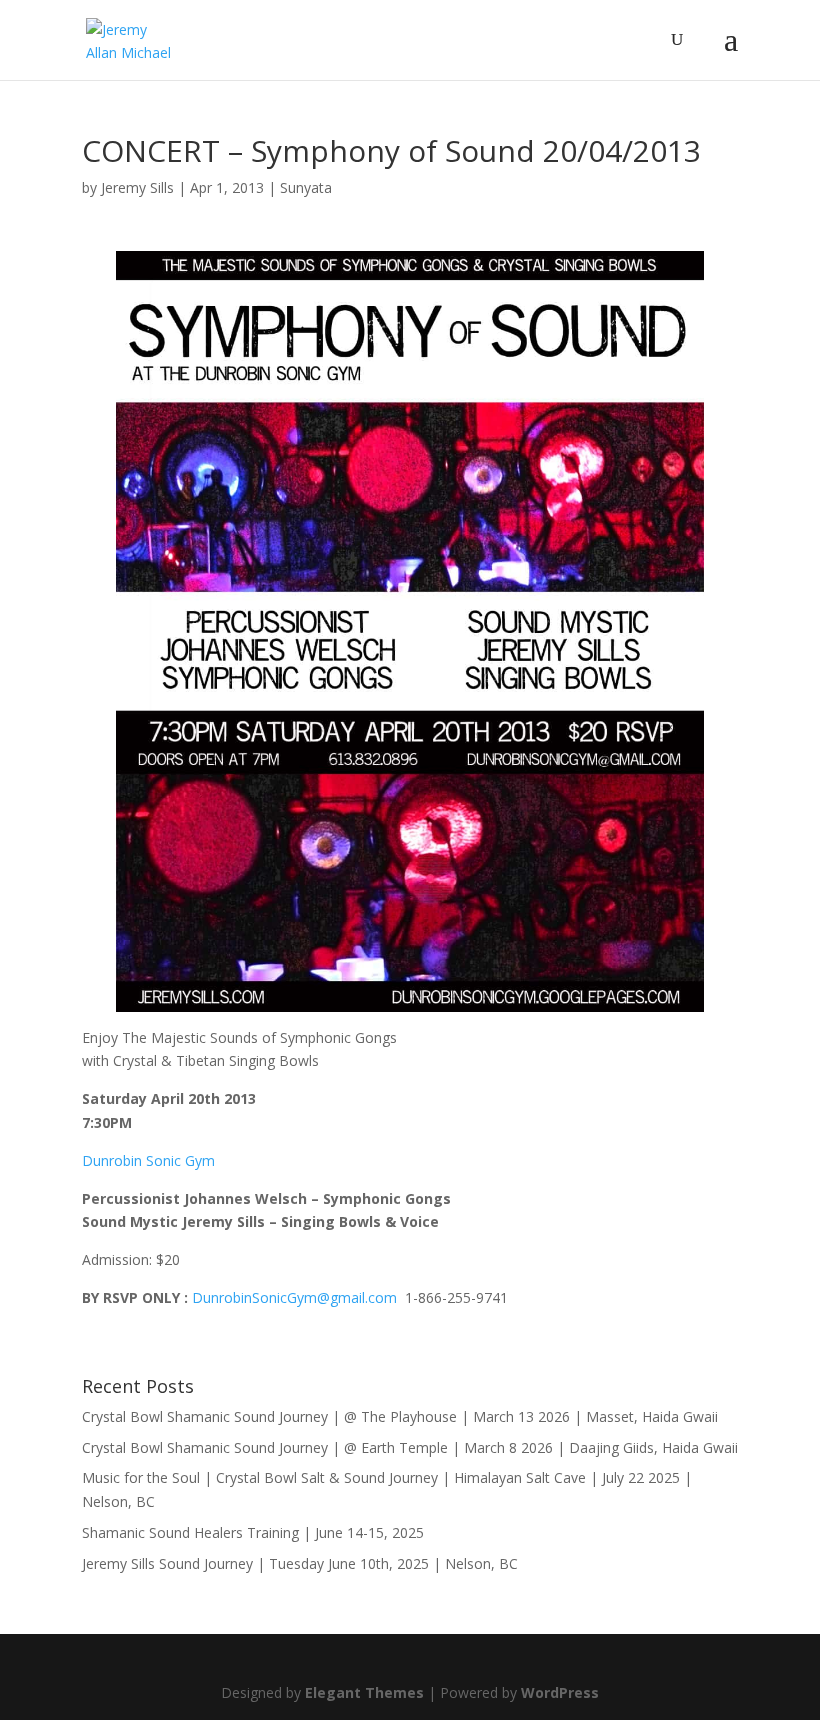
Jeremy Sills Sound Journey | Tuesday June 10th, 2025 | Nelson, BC (300, 1563)
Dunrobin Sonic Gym (148, 1160)
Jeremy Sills (137, 187)
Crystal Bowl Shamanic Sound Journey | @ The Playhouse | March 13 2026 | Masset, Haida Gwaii (400, 1416)
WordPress (560, 1692)
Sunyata (306, 187)
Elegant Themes (364, 1692)
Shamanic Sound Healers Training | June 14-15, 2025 (253, 1532)
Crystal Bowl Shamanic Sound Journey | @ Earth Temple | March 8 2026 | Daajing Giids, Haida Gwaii (410, 1447)
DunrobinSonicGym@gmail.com (294, 1297)
